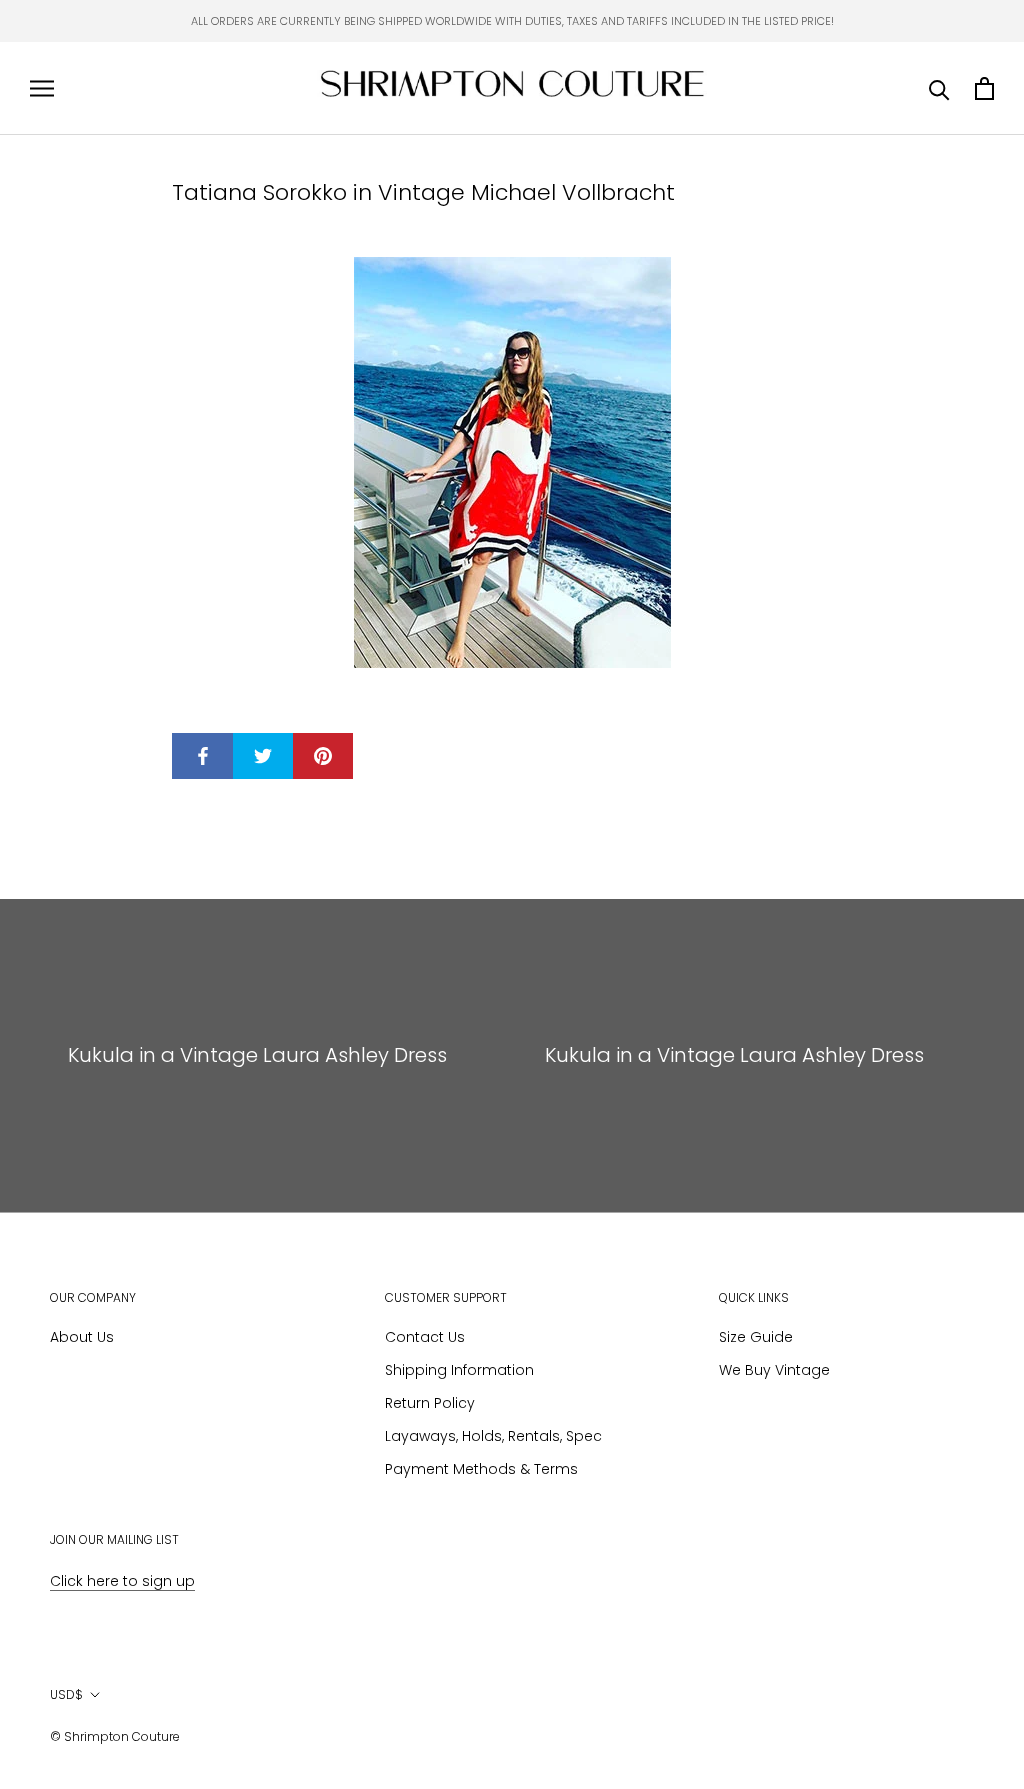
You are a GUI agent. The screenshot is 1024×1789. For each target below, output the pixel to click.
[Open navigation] (42, 88)
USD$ (66, 1694)
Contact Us (425, 1337)
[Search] (939, 88)
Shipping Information (459, 1370)
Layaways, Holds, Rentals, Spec (493, 1436)
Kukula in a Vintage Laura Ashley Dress (257, 1055)
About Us (82, 1337)
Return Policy (430, 1403)
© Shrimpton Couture (115, 1736)
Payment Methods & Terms (481, 1469)
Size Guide (756, 1337)
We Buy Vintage (774, 1370)
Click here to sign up (122, 1581)
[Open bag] (984, 88)
